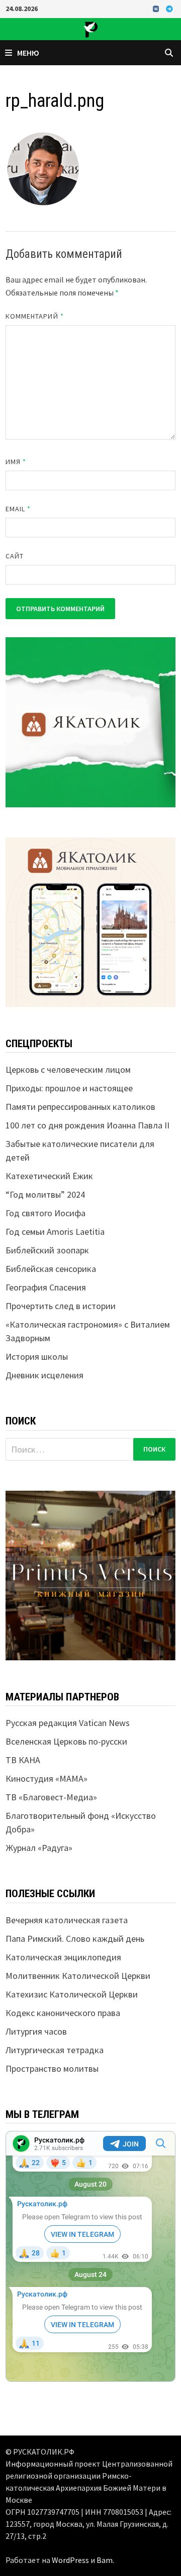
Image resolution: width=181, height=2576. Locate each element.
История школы (37, 1356)
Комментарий (35, 316)
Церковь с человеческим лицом (68, 1069)
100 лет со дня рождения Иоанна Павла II (87, 1125)
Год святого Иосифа (46, 1213)
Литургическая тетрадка (55, 2050)
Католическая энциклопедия (63, 1957)
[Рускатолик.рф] (90, 28)
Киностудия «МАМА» (47, 1778)
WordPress (70, 2560)
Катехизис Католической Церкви (72, 1994)
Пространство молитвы (52, 2068)
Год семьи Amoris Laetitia (55, 1232)
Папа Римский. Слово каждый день (75, 1939)
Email (18, 509)
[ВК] (157, 8)
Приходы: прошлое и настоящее (69, 1088)
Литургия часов (36, 2031)
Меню (28, 53)
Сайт (15, 556)
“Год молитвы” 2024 (45, 1194)
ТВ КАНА (23, 1760)
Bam (105, 2560)
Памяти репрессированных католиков (80, 1107)
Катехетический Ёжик (49, 1176)
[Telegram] (169, 8)
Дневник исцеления (44, 1375)
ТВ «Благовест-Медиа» (51, 1797)
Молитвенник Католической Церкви (78, 1976)
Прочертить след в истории (61, 1306)
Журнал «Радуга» (39, 1848)
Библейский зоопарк (47, 1250)
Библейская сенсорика (51, 1269)
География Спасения (46, 1287)
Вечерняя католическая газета (67, 1920)
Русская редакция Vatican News (68, 1723)
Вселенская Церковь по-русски (66, 1741)
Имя (16, 462)
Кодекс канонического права (63, 2013)
